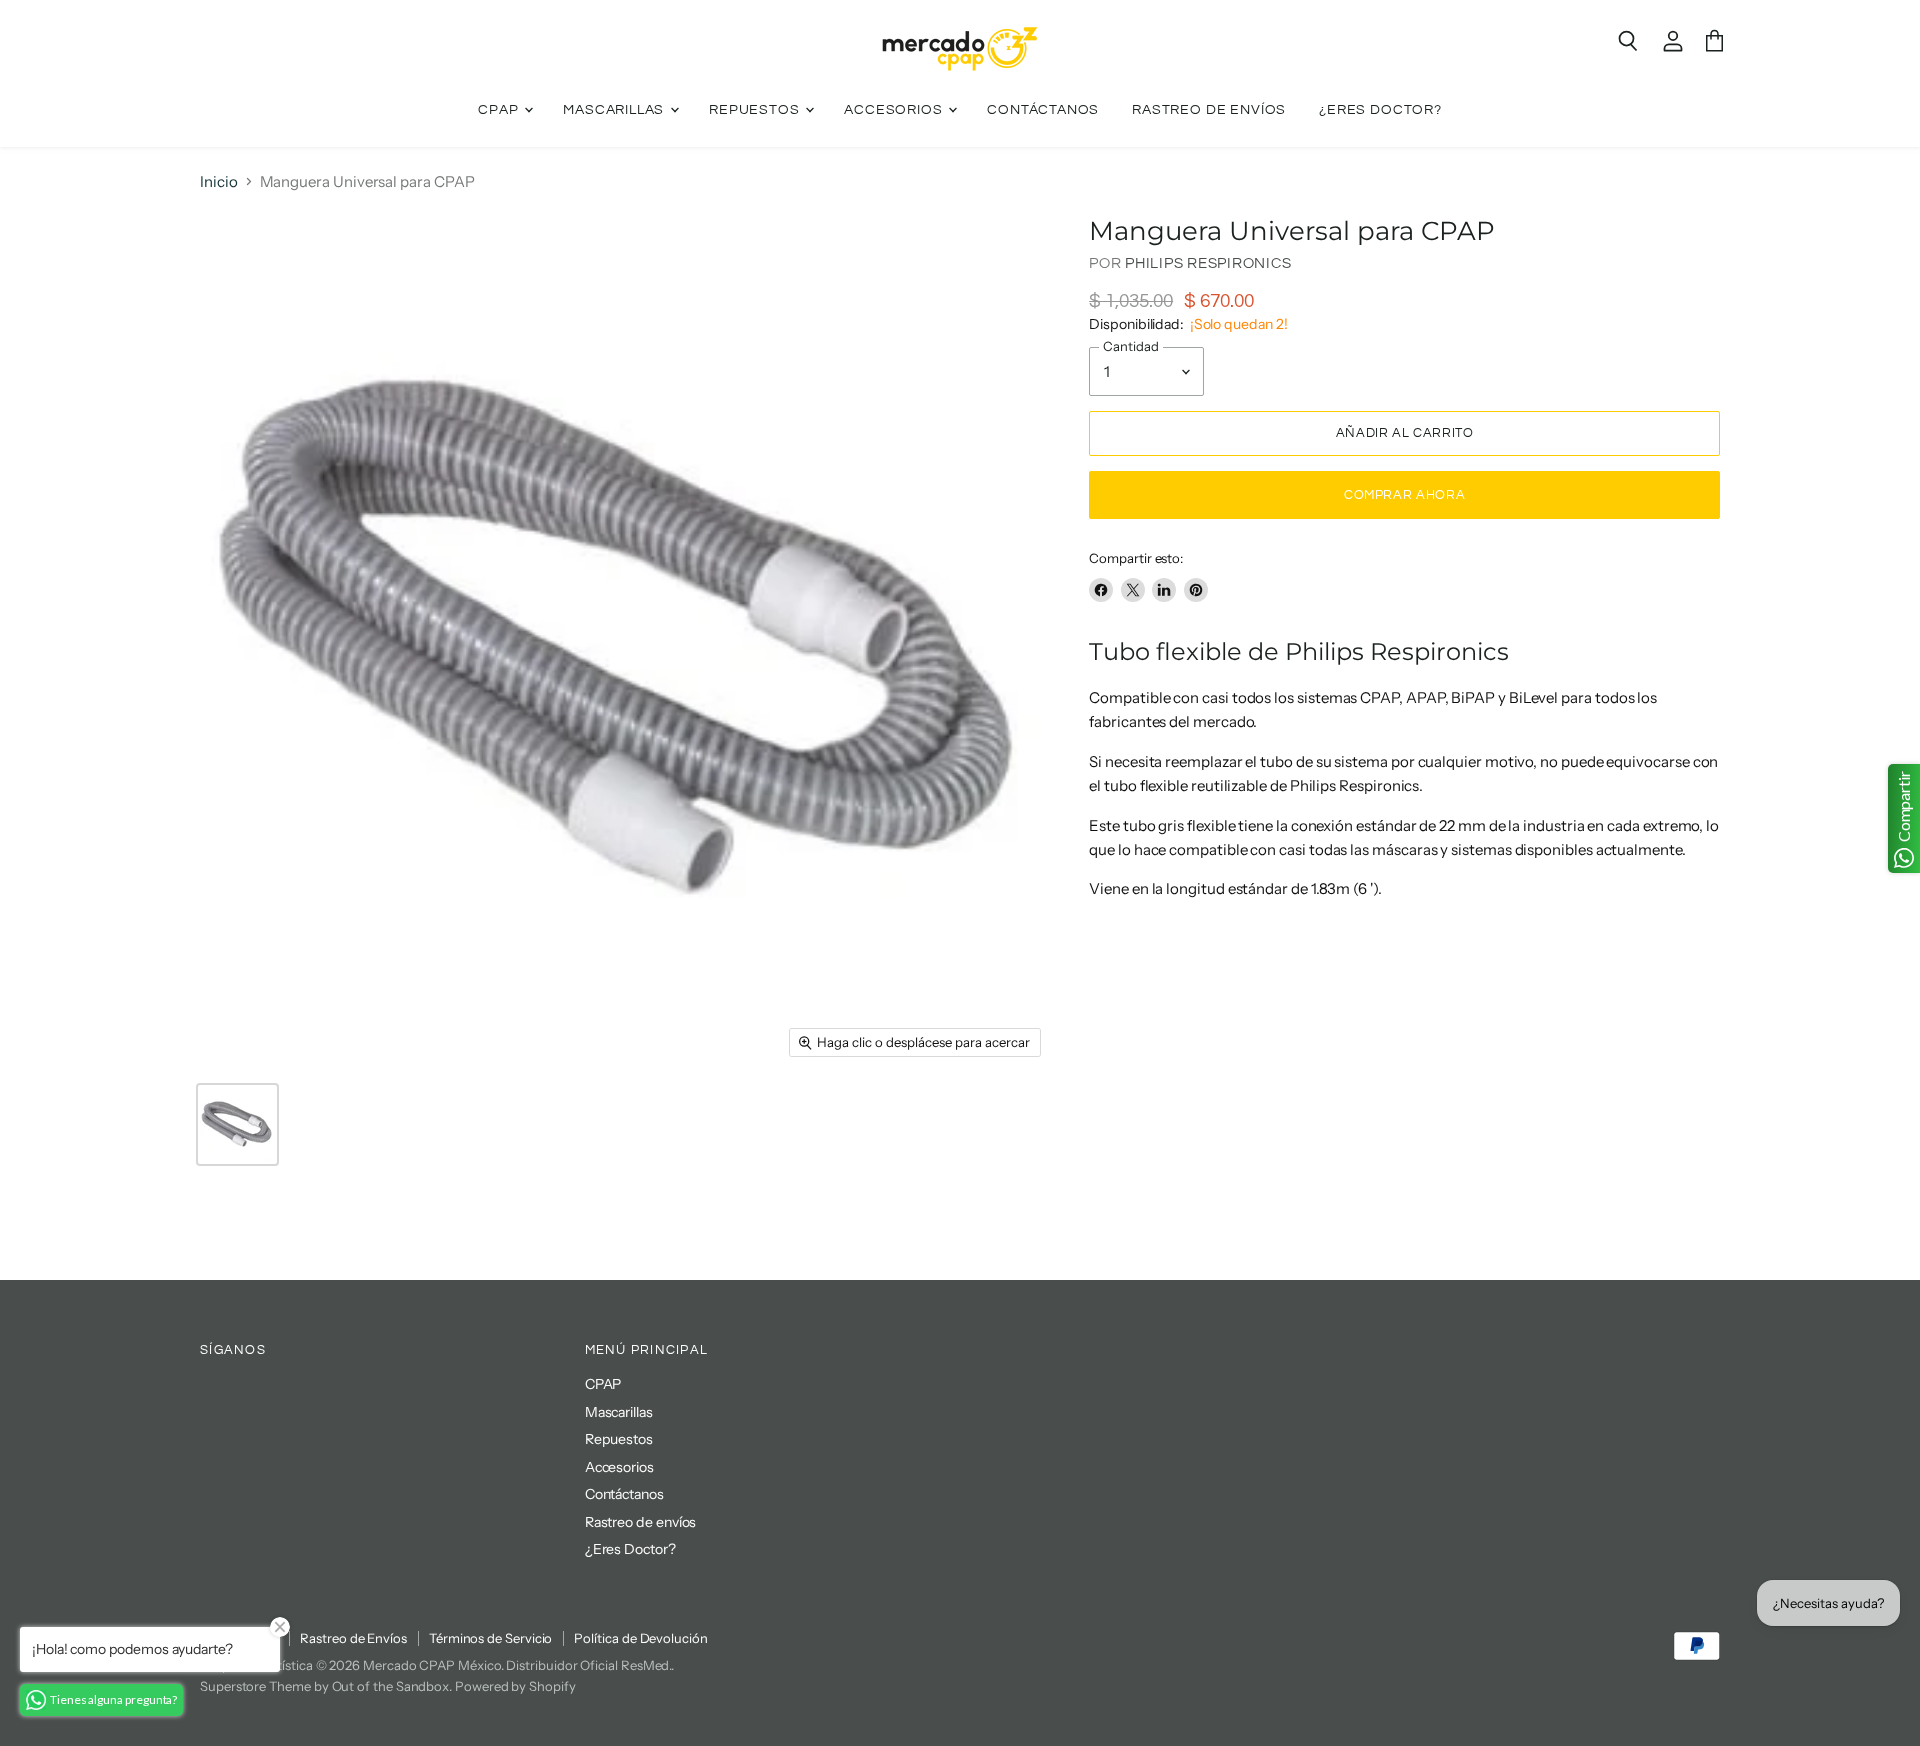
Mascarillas (615, 110)
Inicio (219, 181)
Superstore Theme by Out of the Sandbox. (326, 1686)
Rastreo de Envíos (353, 1638)
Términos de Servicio (491, 1638)
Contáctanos (1043, 110)
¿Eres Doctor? (1380, 110)
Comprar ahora (1404, 495)
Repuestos (756, 110)
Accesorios (895, 110)
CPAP (500, 110)
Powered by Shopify (515, 1686)
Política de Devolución (640, 1638)
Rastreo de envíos (1209, 110)
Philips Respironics (1208, 263)
